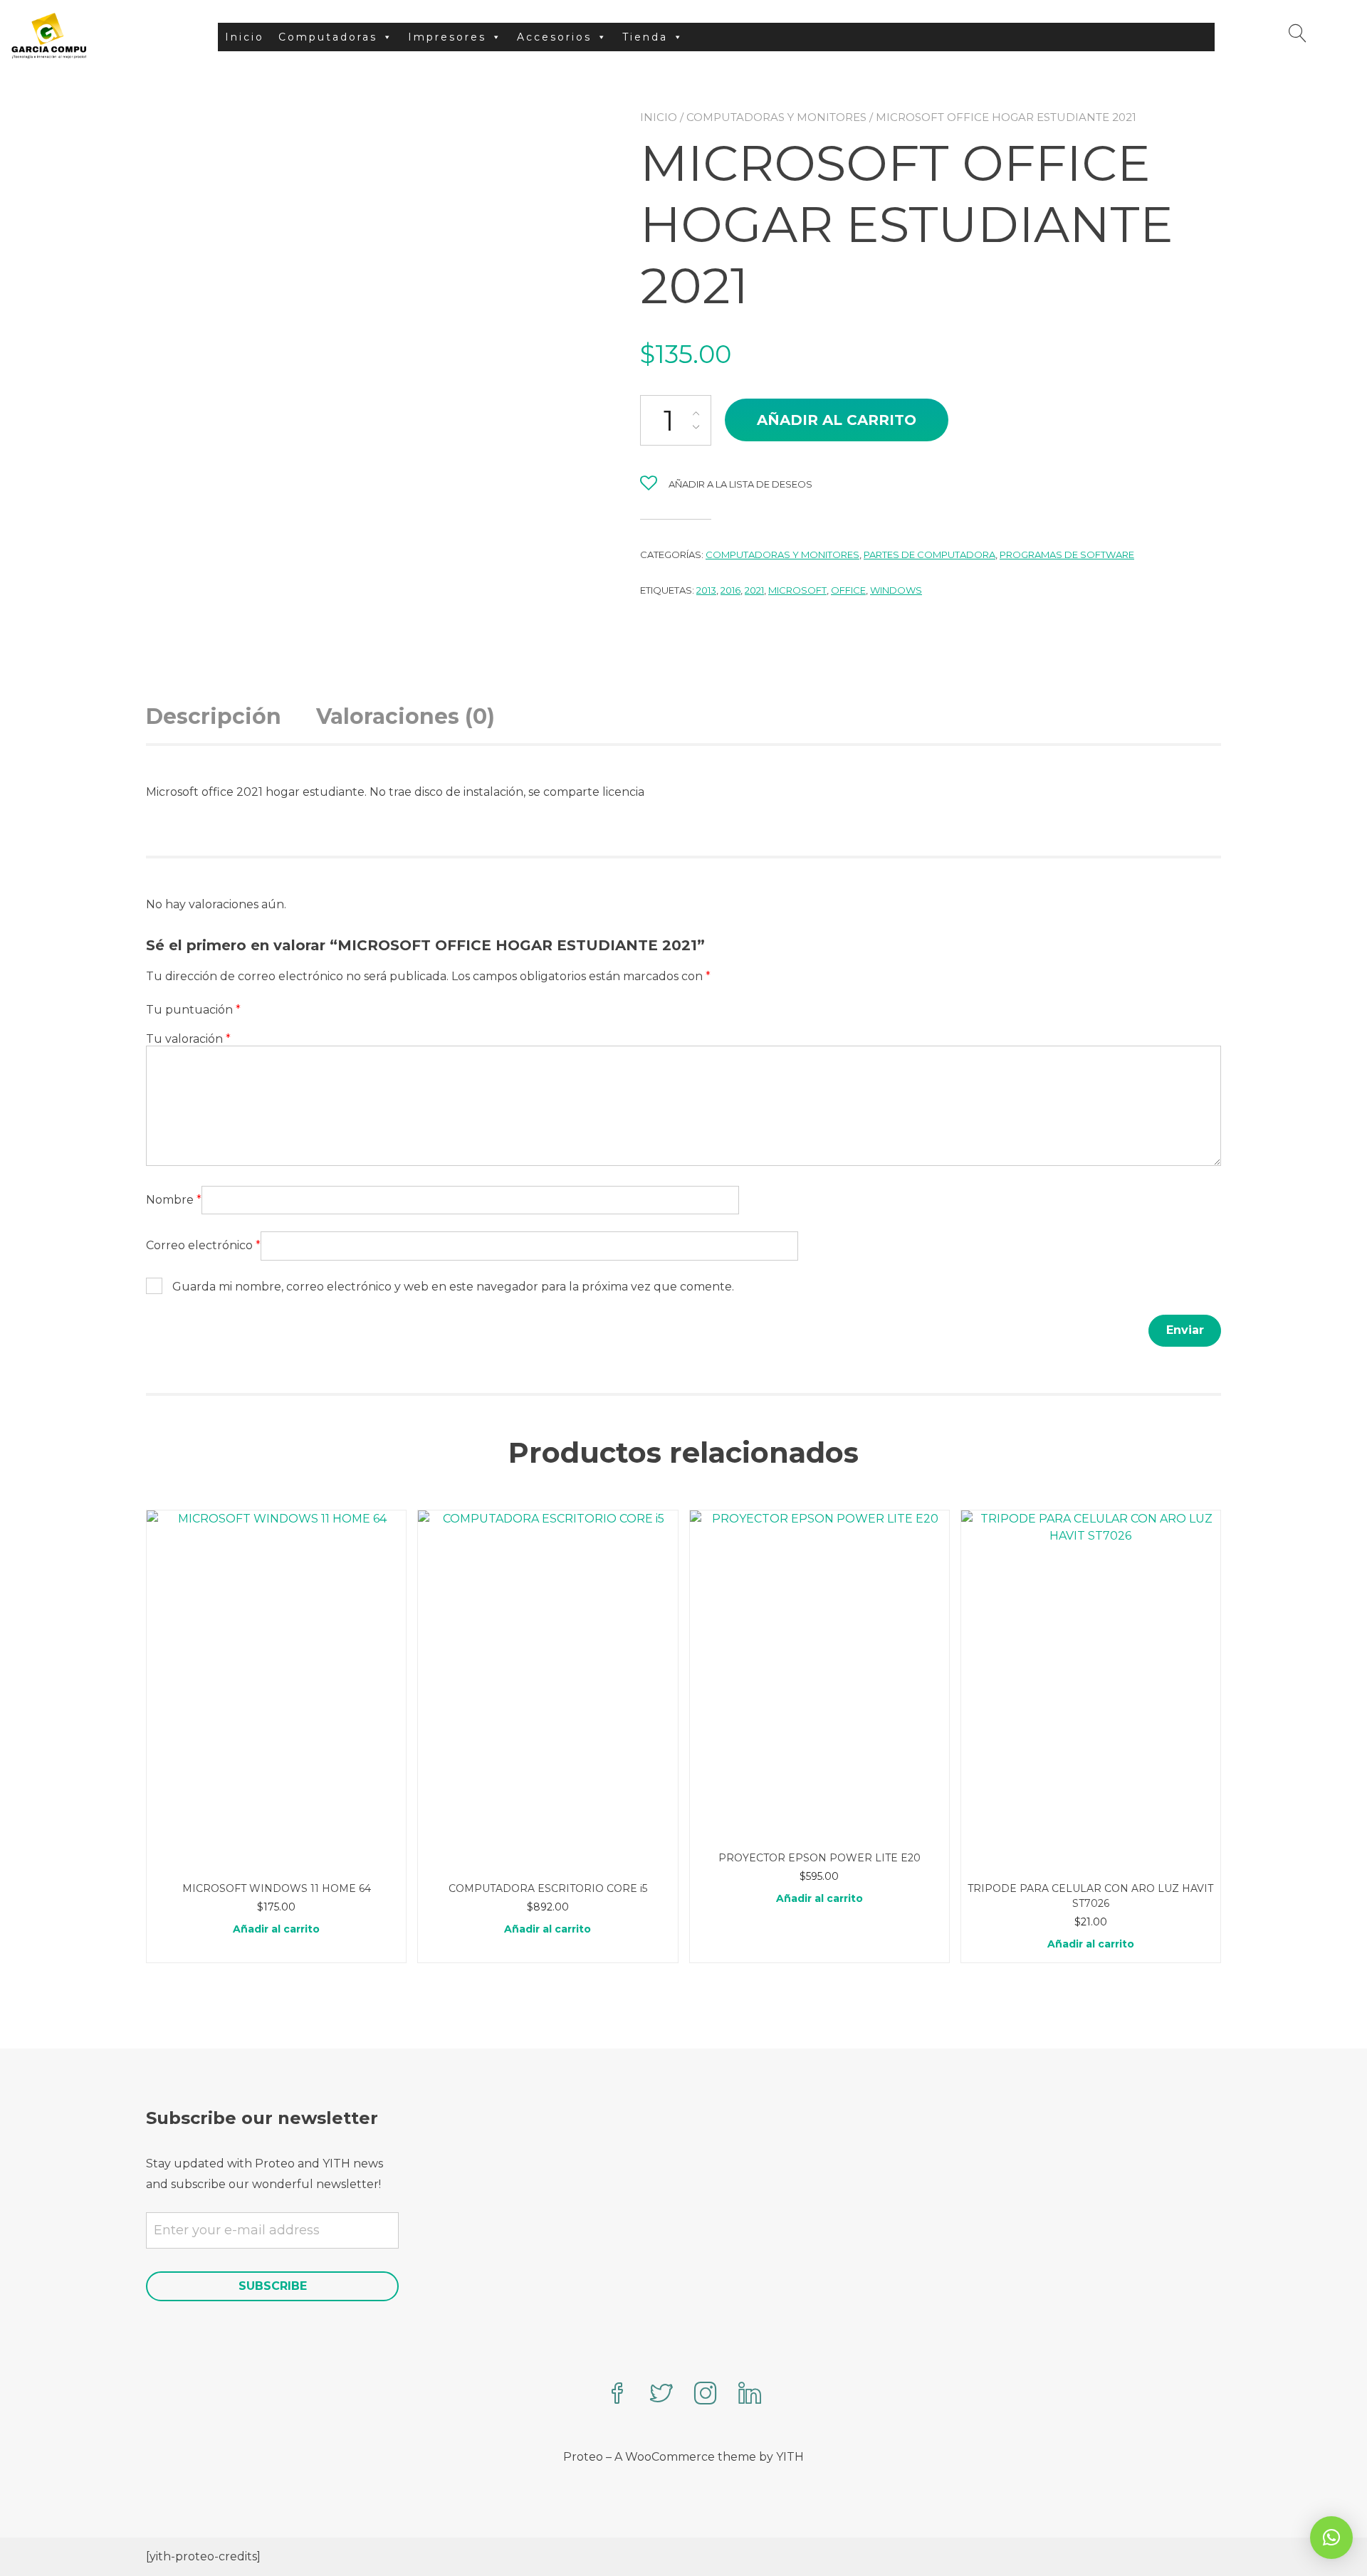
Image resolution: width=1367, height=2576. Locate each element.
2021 (754, 590)
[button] (1331, 2538)
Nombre (174, 1200)
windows (896, 590)
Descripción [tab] (214, 716)
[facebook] (617, 2395)
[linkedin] (750, 2395)
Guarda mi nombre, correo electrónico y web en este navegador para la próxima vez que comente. (453, 1287)
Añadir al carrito (837, 420)
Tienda (645, 37)
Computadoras (328, 37)
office (848, 590)
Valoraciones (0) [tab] (405, 716)
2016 (730, 590)
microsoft (797, 590)
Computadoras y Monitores (776, 117)
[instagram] (706, 2395)
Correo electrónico (203, 1245)
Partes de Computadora (929, 554)
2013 (706, 590)
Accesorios (554, 37)
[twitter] (661, 2395)
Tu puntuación (193, 1010)
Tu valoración (188, 1039)
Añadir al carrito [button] (276, 1929)
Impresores (447, 37)
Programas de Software (1067, 554)
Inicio (245, 37)
